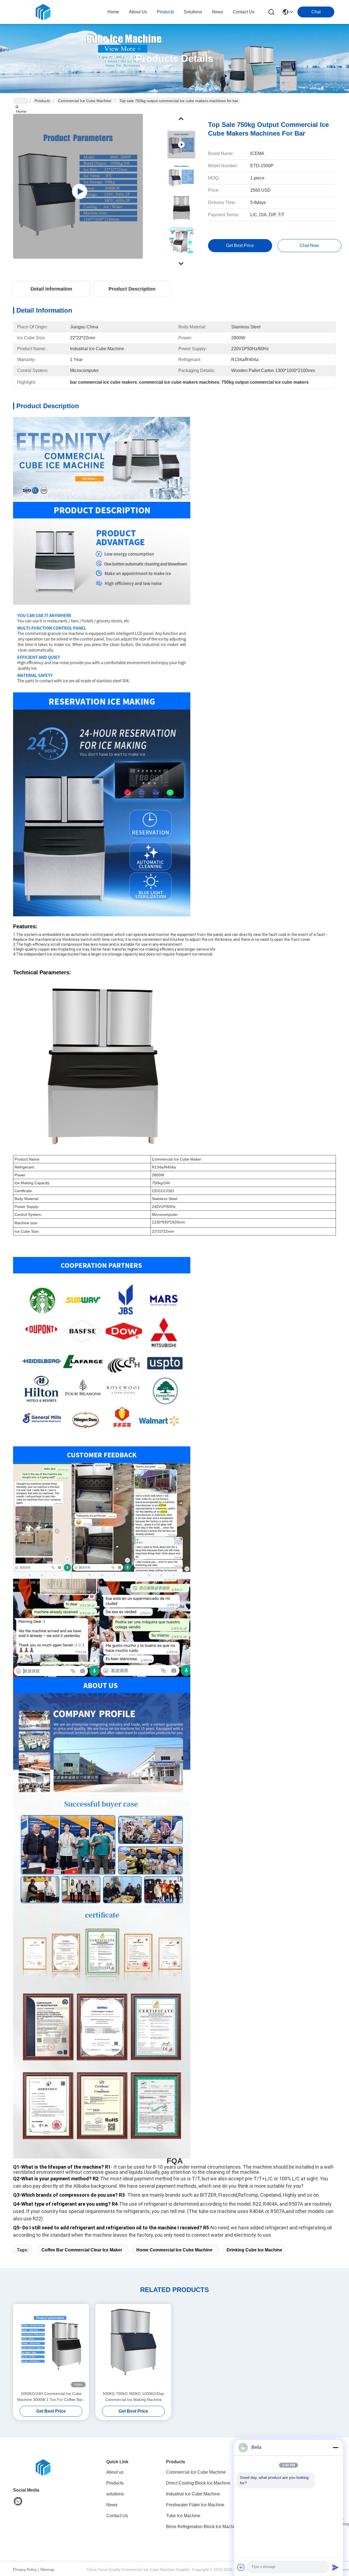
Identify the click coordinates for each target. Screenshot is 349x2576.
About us (115, 2472)
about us (138, 12)
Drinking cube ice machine (254, 2250)
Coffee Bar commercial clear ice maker (82, 2250)
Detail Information (51, 289)
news (217, 12)
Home (113, 12)
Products (42, 101)
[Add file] (241, 2567)
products (165, 12)
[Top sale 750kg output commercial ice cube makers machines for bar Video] (78, 186)
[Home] (43, 2467)
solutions (193, 12)
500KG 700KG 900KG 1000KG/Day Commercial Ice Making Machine (133, 2397)
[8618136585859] (18, 2501)
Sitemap (47, 2569)
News (112, 2505)
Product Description (132, 289)
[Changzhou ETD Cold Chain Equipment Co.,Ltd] (43, 12)
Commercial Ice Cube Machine (85, 101)
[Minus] (335, 2447)
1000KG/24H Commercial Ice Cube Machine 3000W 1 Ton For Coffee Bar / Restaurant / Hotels (51, 2397)
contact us (244, 12)
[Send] (335, 2567)
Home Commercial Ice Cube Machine (174, 2250)
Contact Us (117, 2516)
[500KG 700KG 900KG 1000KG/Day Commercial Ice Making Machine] (133, 2347)
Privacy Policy (25, 2569)
